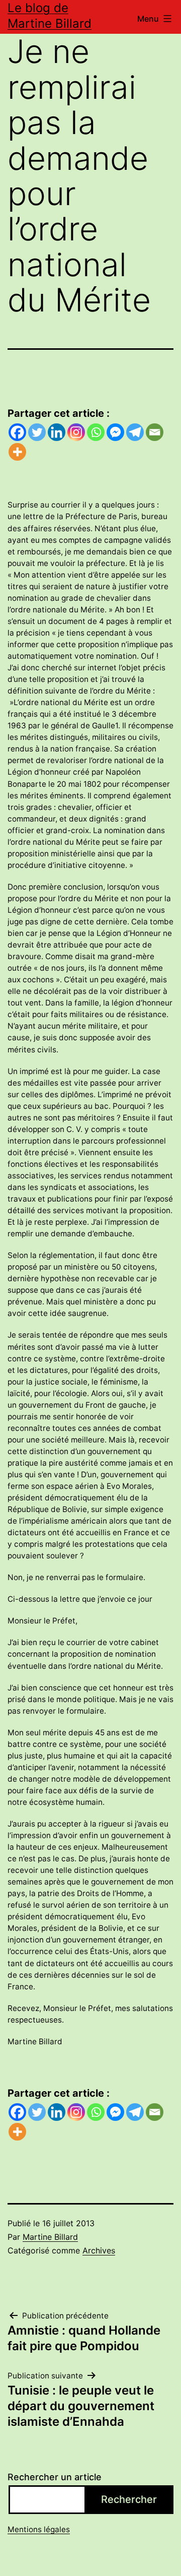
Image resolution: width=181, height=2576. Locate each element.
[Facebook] (17, 432)
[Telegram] (135, 432)
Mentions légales (39, 2529)
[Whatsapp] (96, 432)
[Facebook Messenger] (115, 432)
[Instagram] (76, 432)
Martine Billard (50, 2237)
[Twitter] (37, 432)
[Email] (155, 432)
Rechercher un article (55, 2477)
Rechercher (129, 2499)
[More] (17, 452)
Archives (99, 2250)
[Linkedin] (57, 432)
